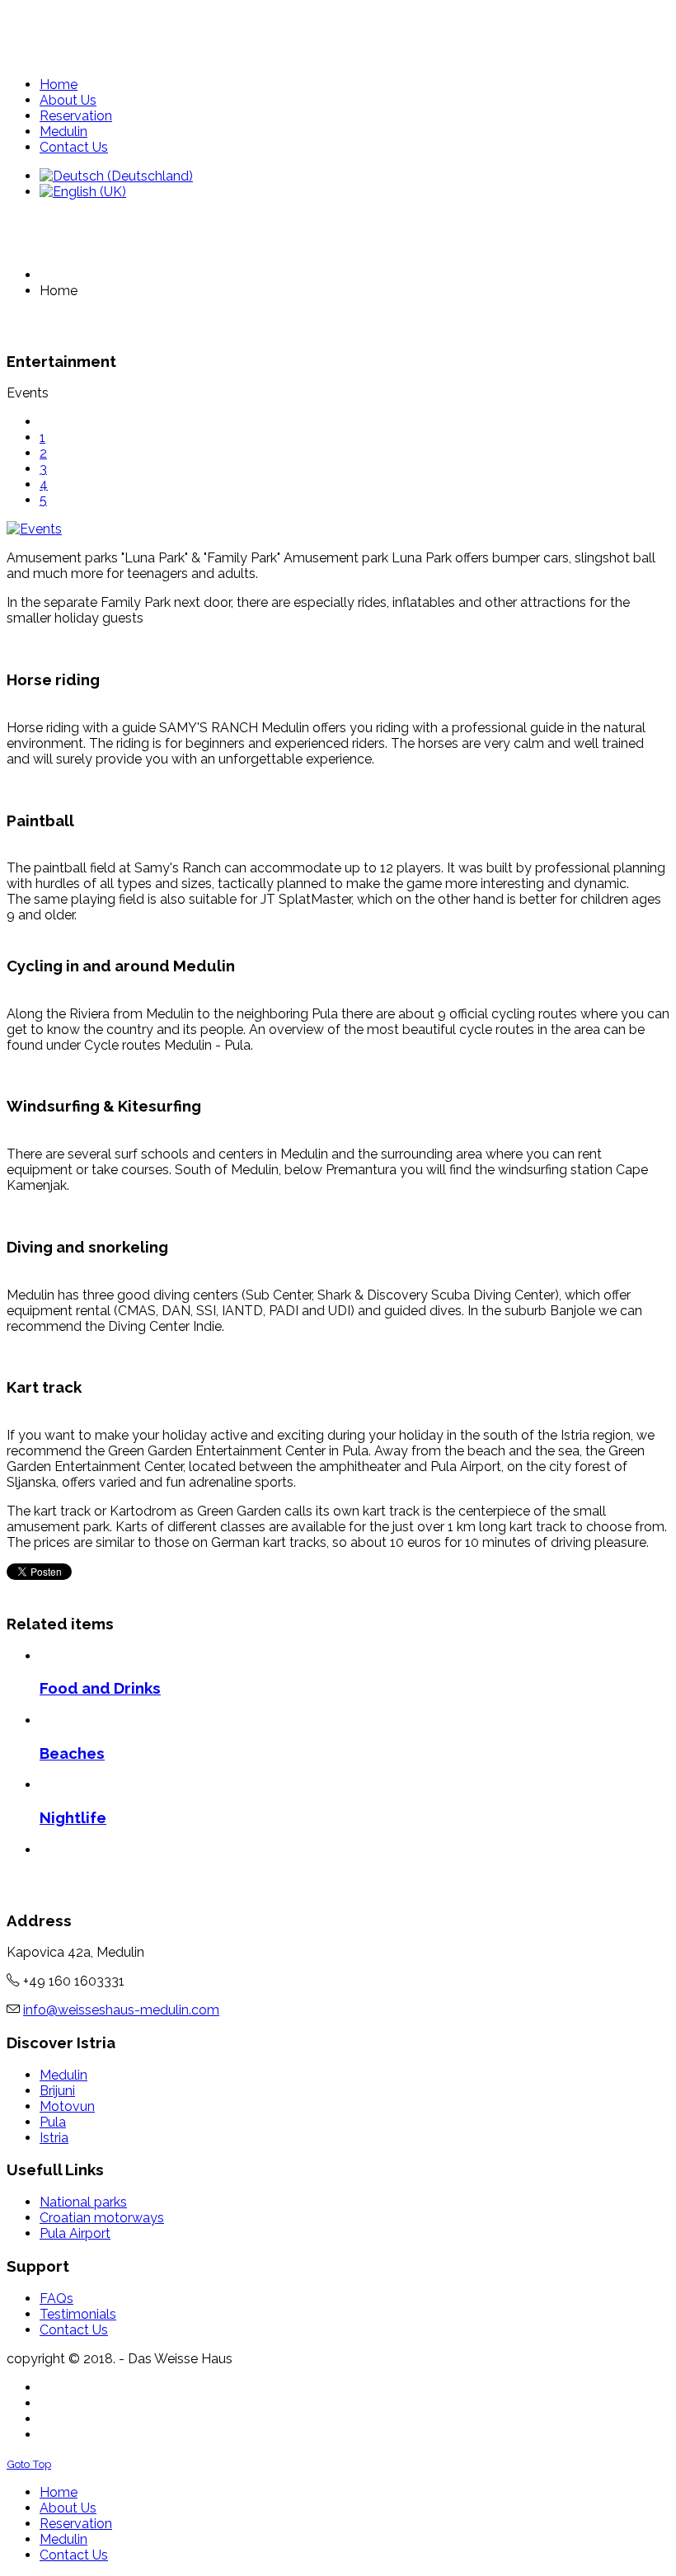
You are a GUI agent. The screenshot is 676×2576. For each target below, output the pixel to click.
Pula (53, 2122)
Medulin (63, 2075)
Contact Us (74, 2330)
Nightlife (73, 1817)
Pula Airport (75, 2233)
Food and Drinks (100, 1688)
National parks (83, 2202)
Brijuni (57, 2091)
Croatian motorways (102, 2218)
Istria (54, 2138)
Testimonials (78, 2314)
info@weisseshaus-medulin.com (121, 2010)
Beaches (72, 1753)
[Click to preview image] (338, 529)
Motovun (67, 2106)
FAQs (56, 2299)
